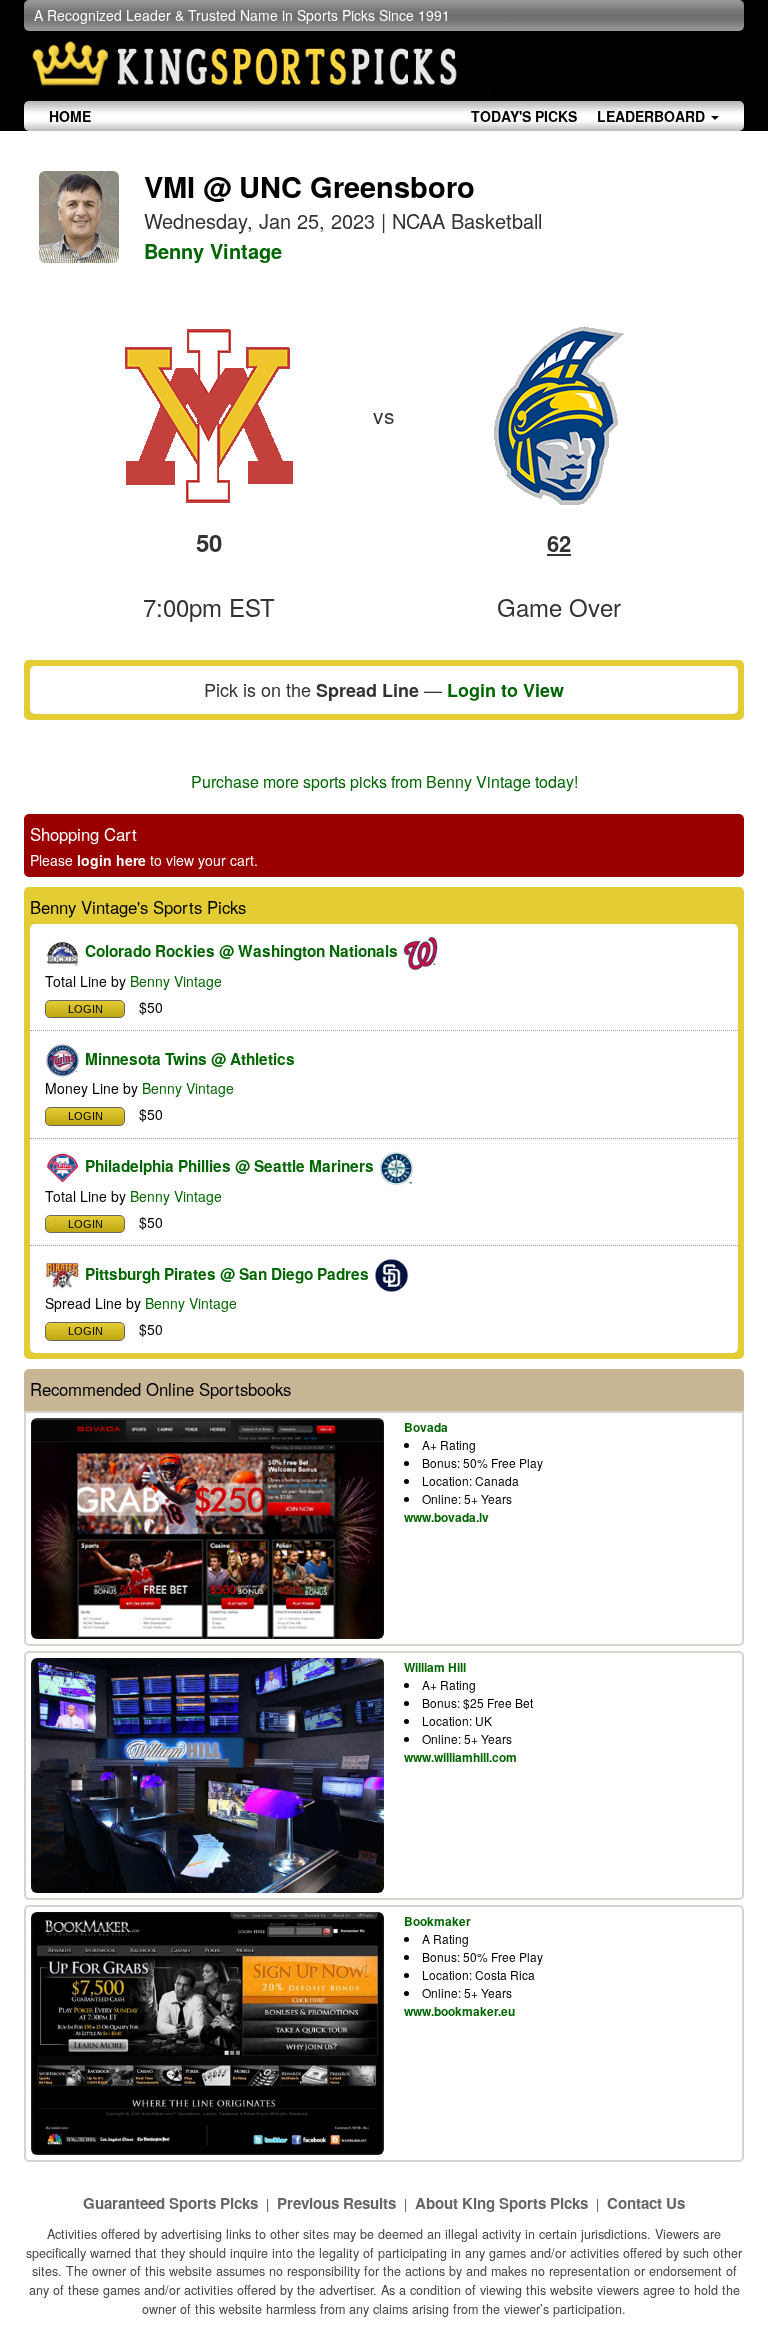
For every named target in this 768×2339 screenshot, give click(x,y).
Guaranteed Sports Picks (170, 2203)
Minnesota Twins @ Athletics (190, 1059)
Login (85, 1009)
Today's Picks (524, 116)
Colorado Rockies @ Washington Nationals (241, 951)
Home (70, 116)
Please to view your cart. (144, 860)
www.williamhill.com (460, 1757)
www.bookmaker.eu (459, 2011)
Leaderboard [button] (653, 116)
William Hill (435, 1667)
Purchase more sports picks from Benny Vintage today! (384, 781)
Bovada (426, 1427)
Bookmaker (437, 1921)
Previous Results (336, 2203)
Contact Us (646, 2203)
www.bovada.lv (446, 1517)
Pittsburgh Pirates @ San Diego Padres (227, 1274)
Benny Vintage (213, 250)
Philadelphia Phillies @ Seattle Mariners (229, 1166)
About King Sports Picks (501, 2203)
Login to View (505, 690)
